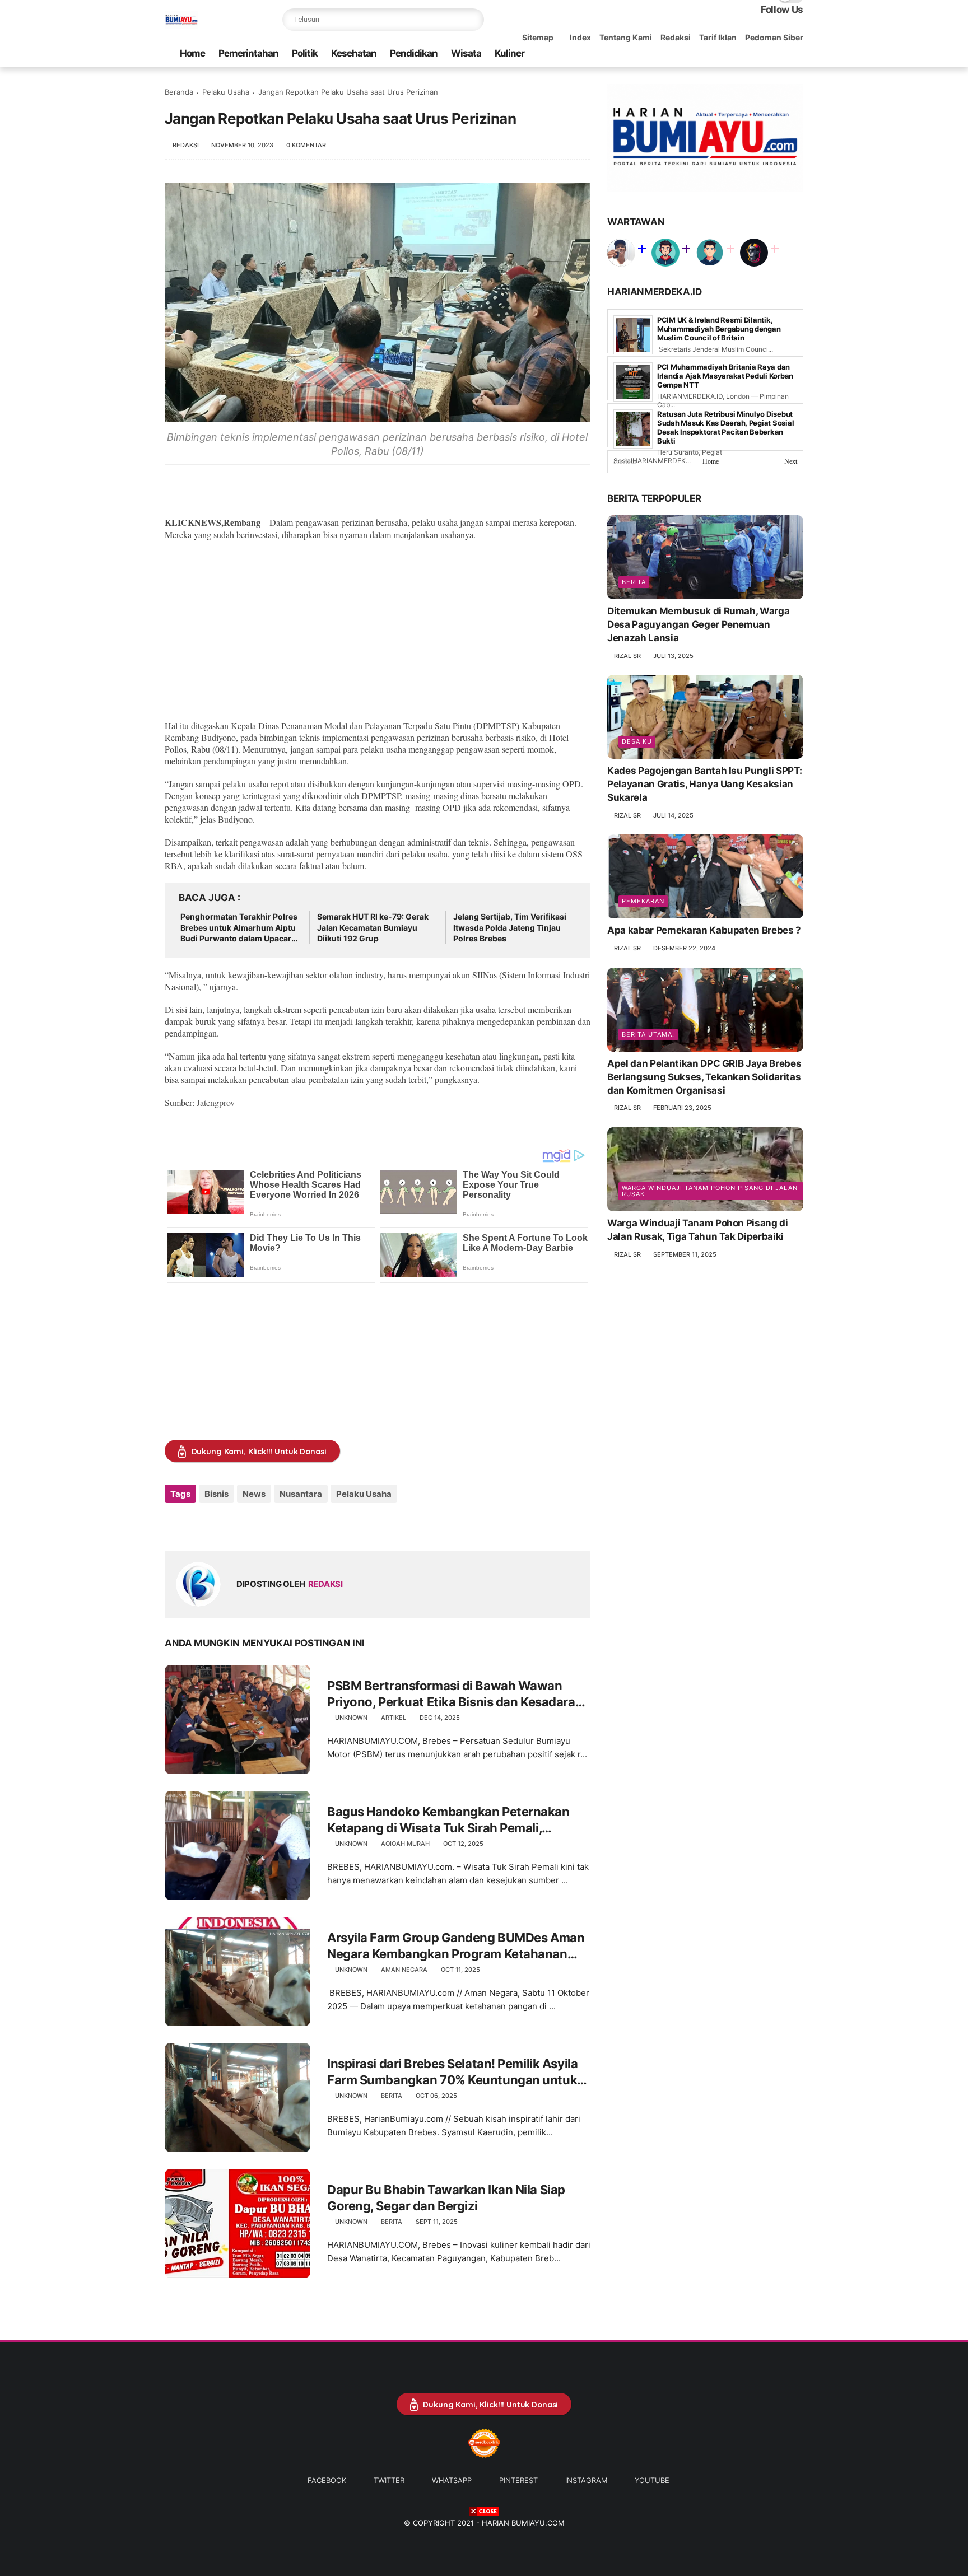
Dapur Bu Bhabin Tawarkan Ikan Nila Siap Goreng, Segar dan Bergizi (446, 2198)
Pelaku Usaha (226, 92)
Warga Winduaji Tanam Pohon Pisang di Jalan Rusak (710, 1191)
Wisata (466, 53)
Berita (392, 2096)
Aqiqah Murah (405, 1844)
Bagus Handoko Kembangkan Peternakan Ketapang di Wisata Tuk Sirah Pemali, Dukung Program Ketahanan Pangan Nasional (448, 1820)
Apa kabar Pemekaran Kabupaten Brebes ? (704, 930)
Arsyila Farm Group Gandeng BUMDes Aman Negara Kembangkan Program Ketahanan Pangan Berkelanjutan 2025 (456, 1946)
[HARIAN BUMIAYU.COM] (182, 26)
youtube (652, 2480)
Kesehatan (354, 53)
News (254, 1494)
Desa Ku (637, 741)
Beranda (179, 92)
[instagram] (779, 53)
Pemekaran (643, 901)
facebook (327, 2480)
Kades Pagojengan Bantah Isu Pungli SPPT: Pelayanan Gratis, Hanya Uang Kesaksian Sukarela (704, 784)
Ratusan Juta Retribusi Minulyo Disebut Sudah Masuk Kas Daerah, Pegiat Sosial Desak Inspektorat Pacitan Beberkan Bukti (725, 427)
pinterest (518, 2480)
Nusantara (301, 1494)
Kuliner (509, 53)
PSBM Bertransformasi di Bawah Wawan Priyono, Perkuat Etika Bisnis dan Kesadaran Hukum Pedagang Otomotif (455, 1694)
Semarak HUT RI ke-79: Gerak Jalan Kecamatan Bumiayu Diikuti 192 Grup (373, 927)
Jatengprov (216, 1102)
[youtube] (797, 53)
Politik (305, 53)
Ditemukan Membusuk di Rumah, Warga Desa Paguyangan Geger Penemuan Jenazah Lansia (698, 624)
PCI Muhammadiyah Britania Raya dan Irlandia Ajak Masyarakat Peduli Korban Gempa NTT (725, 376)
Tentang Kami (626, 37)
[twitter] (725, 53)
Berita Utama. (648, 1034)
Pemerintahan (248, 53)
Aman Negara (404, 1970)
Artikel (394, 1718)
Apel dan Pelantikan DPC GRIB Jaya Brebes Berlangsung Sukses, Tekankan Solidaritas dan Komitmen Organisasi (704, 1077)
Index (580, 37)
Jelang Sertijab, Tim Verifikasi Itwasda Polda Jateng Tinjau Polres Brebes (510, 927)
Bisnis (217, 1494)
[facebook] (708, 53)
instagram (586, 2480)
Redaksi (676, 37)
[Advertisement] (378, 630)
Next (791, 461)
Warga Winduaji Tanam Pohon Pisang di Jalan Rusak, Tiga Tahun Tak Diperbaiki (698, 1230)
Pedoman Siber (774, 37)
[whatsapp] (743, 53)
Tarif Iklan (718, 37)
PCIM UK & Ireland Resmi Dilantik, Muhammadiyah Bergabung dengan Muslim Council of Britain (719, 329)
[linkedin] (264, 1524)
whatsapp (452, 2480)
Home (192, 53)
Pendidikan (414, 53)
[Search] (473, 20)
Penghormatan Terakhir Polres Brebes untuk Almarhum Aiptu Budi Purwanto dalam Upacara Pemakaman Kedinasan (239, 928)
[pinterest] (761, 53)
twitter (389, 2480)
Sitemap (538, 37)
